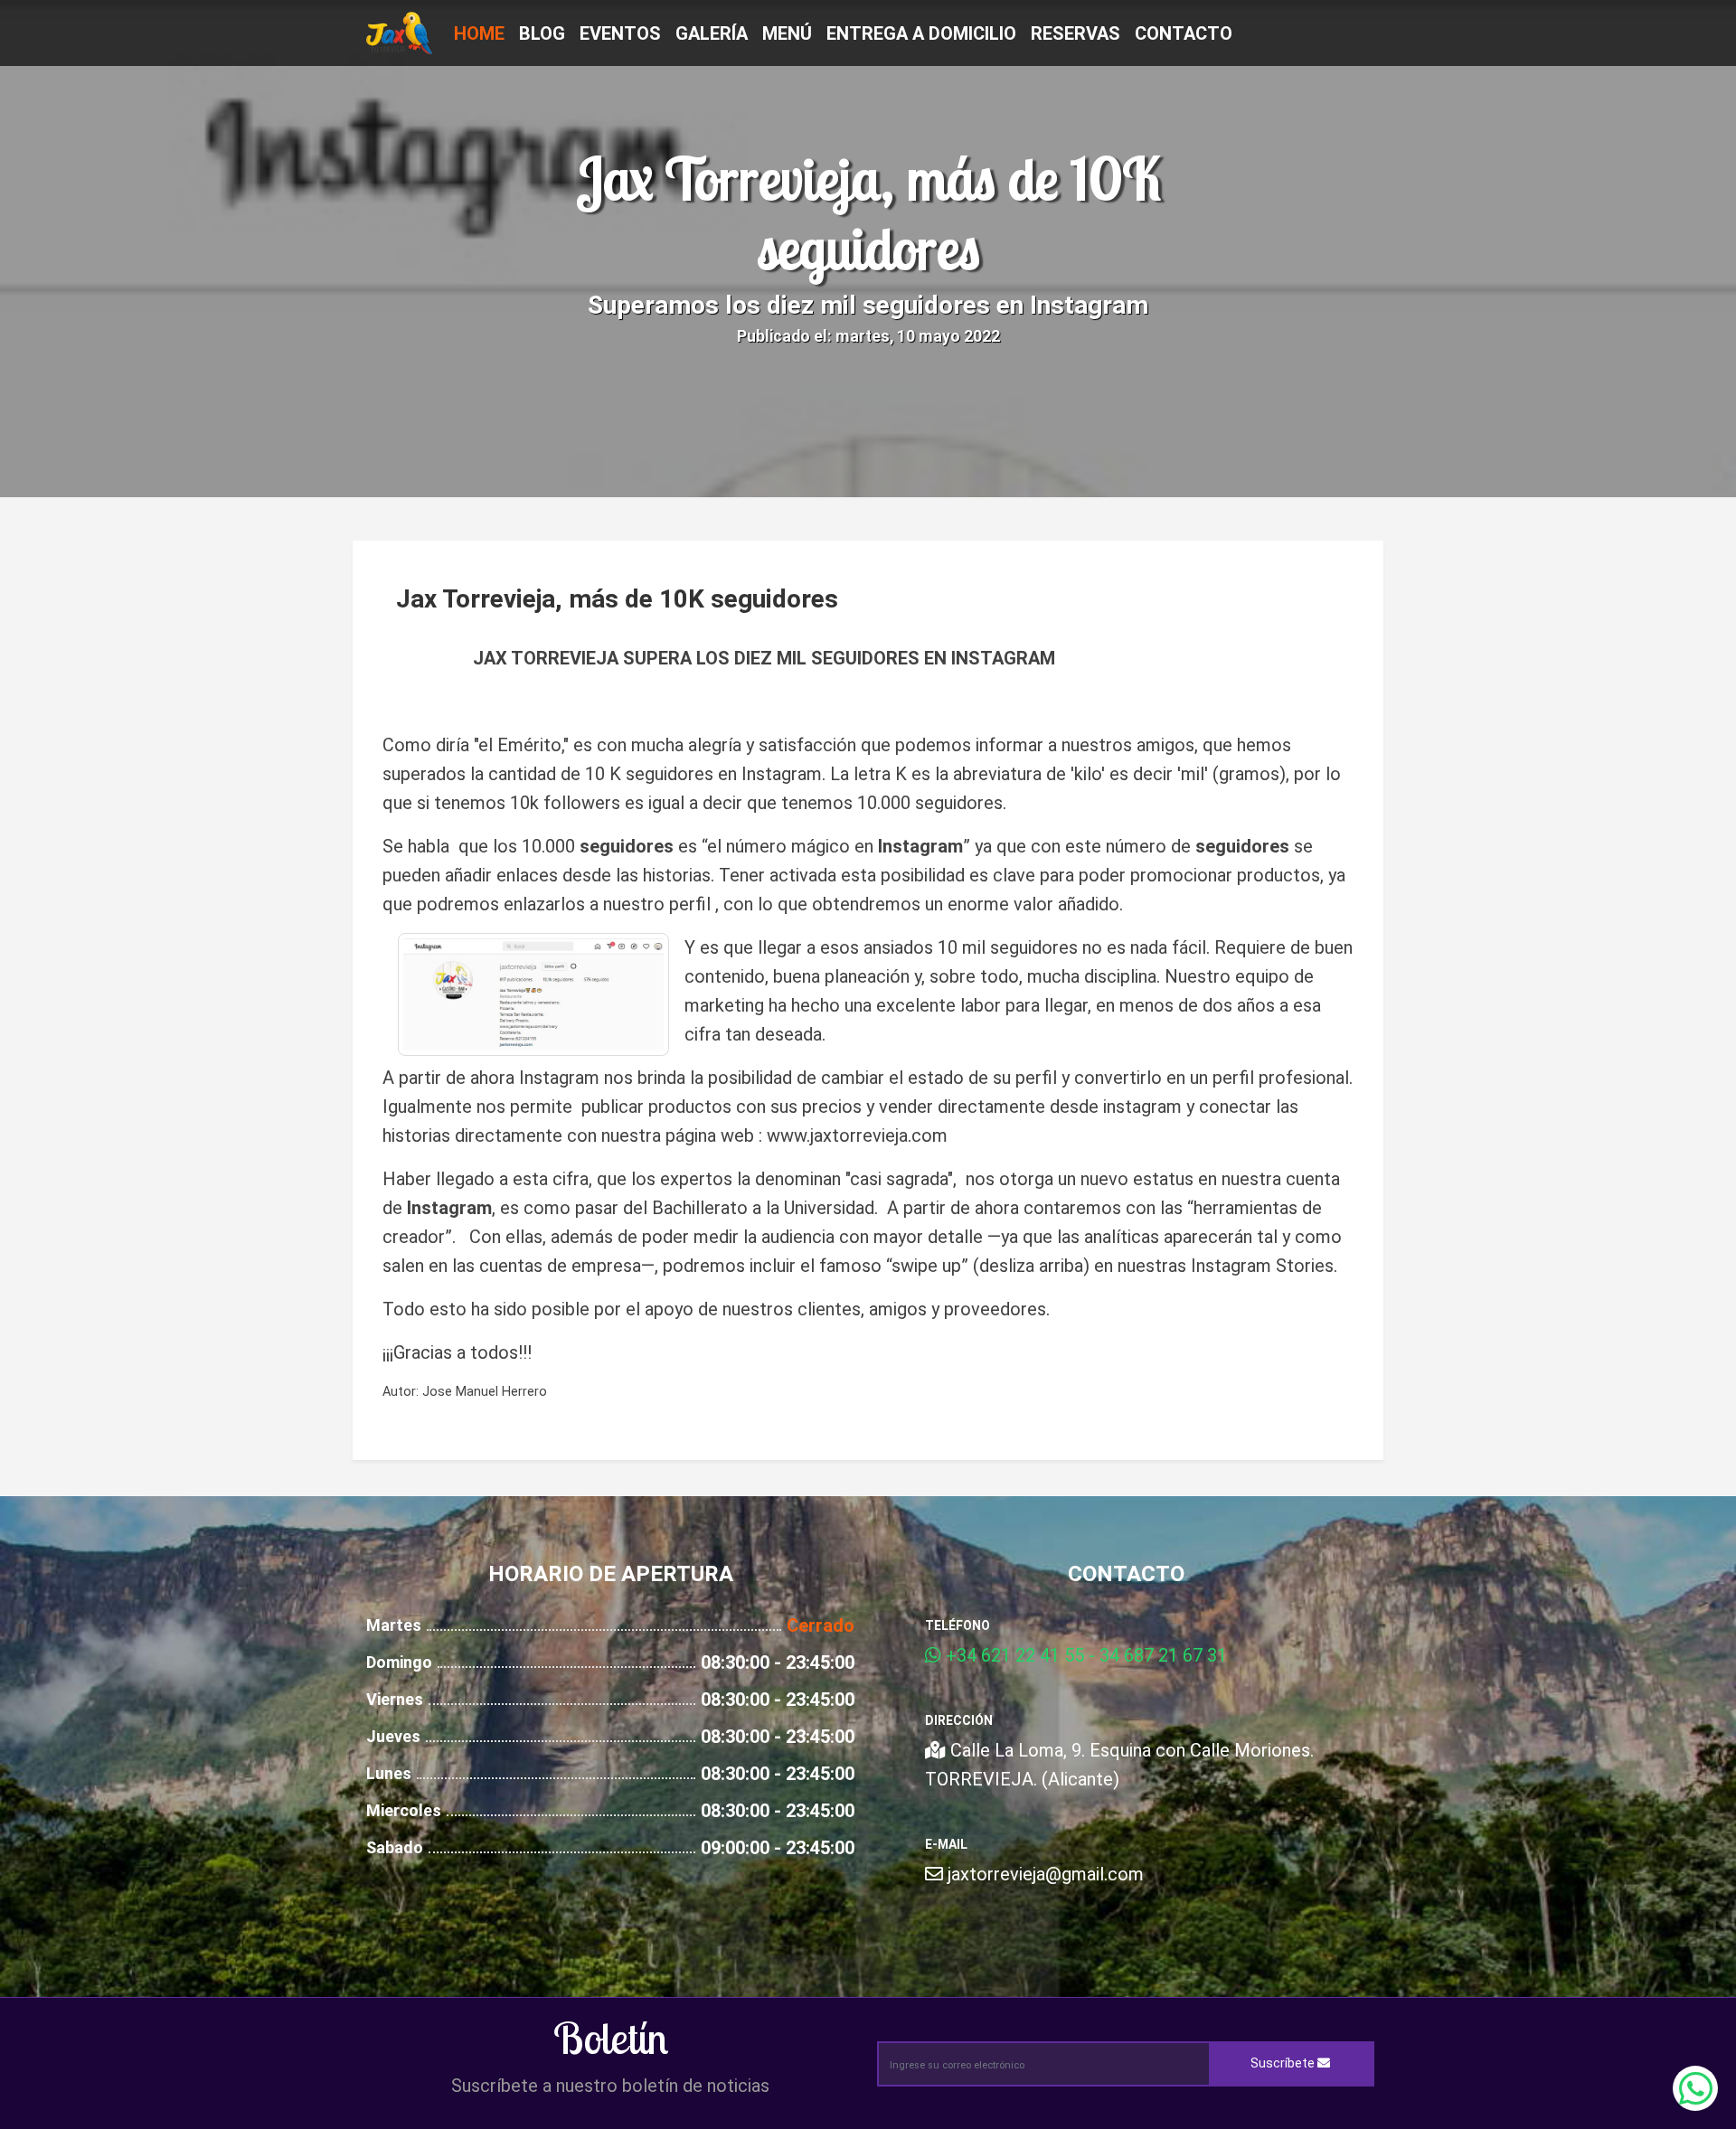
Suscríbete (1284, 2063)
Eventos (620, 33)
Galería (712, 33)
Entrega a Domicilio (921, 33)
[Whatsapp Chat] (1695, 2088)
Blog (542, 33)
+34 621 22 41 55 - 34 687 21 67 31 (1084, 1655)
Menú (787, 33)
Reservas (1076, 33)
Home (479, 33)
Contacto (1184, 33)
